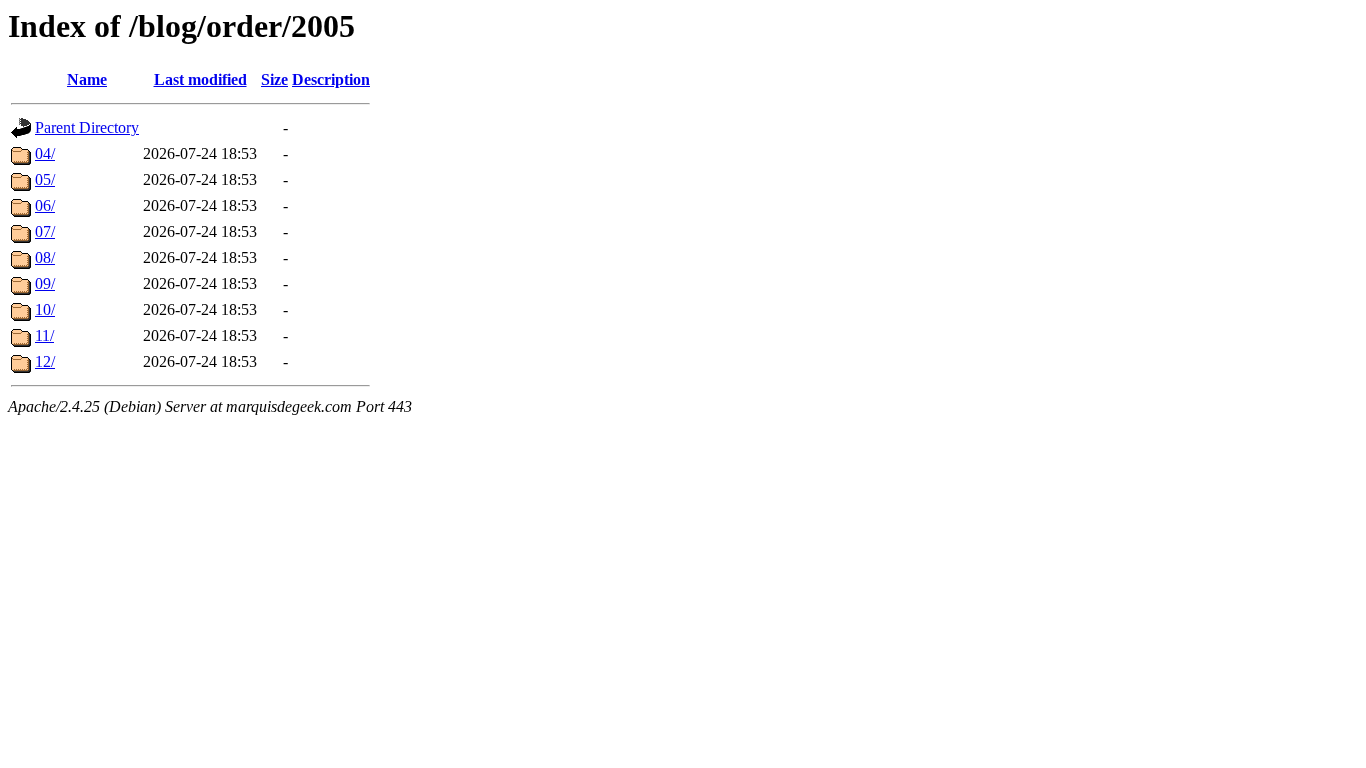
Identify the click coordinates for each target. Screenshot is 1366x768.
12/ (45, 361)
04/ (45, 153)
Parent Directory (87, 127)
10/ (45, 309)
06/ (45, 205)
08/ (45, 257)
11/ (44, 335)
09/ (45, 283)
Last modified (200, 79)
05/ (45, 179)
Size (274, 79)
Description (331, 79)
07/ (45, 231)
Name (87, 79)
